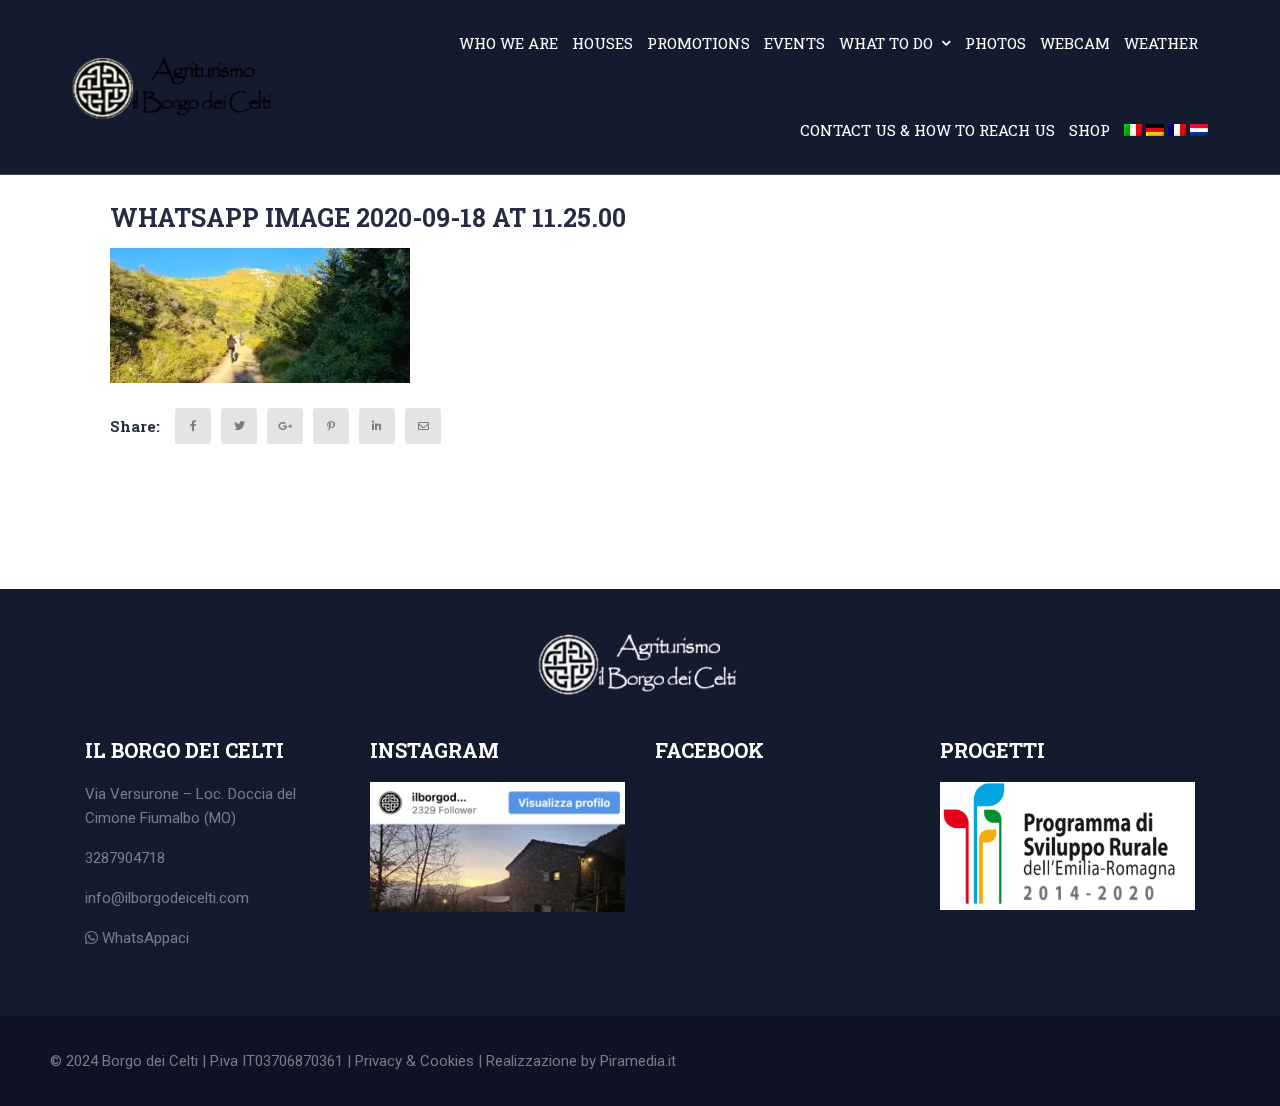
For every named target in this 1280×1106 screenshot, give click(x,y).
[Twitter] (239, 426)
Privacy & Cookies (414, 1061)
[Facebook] (193, 426)
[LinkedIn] (377, 426)
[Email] (423, 426)
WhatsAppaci (143, 938)
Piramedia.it (638, 1061)
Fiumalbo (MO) (188, 818)
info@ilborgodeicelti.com (167, 898)
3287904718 (125, 858)
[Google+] (285, 426)
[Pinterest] (331, 426)
